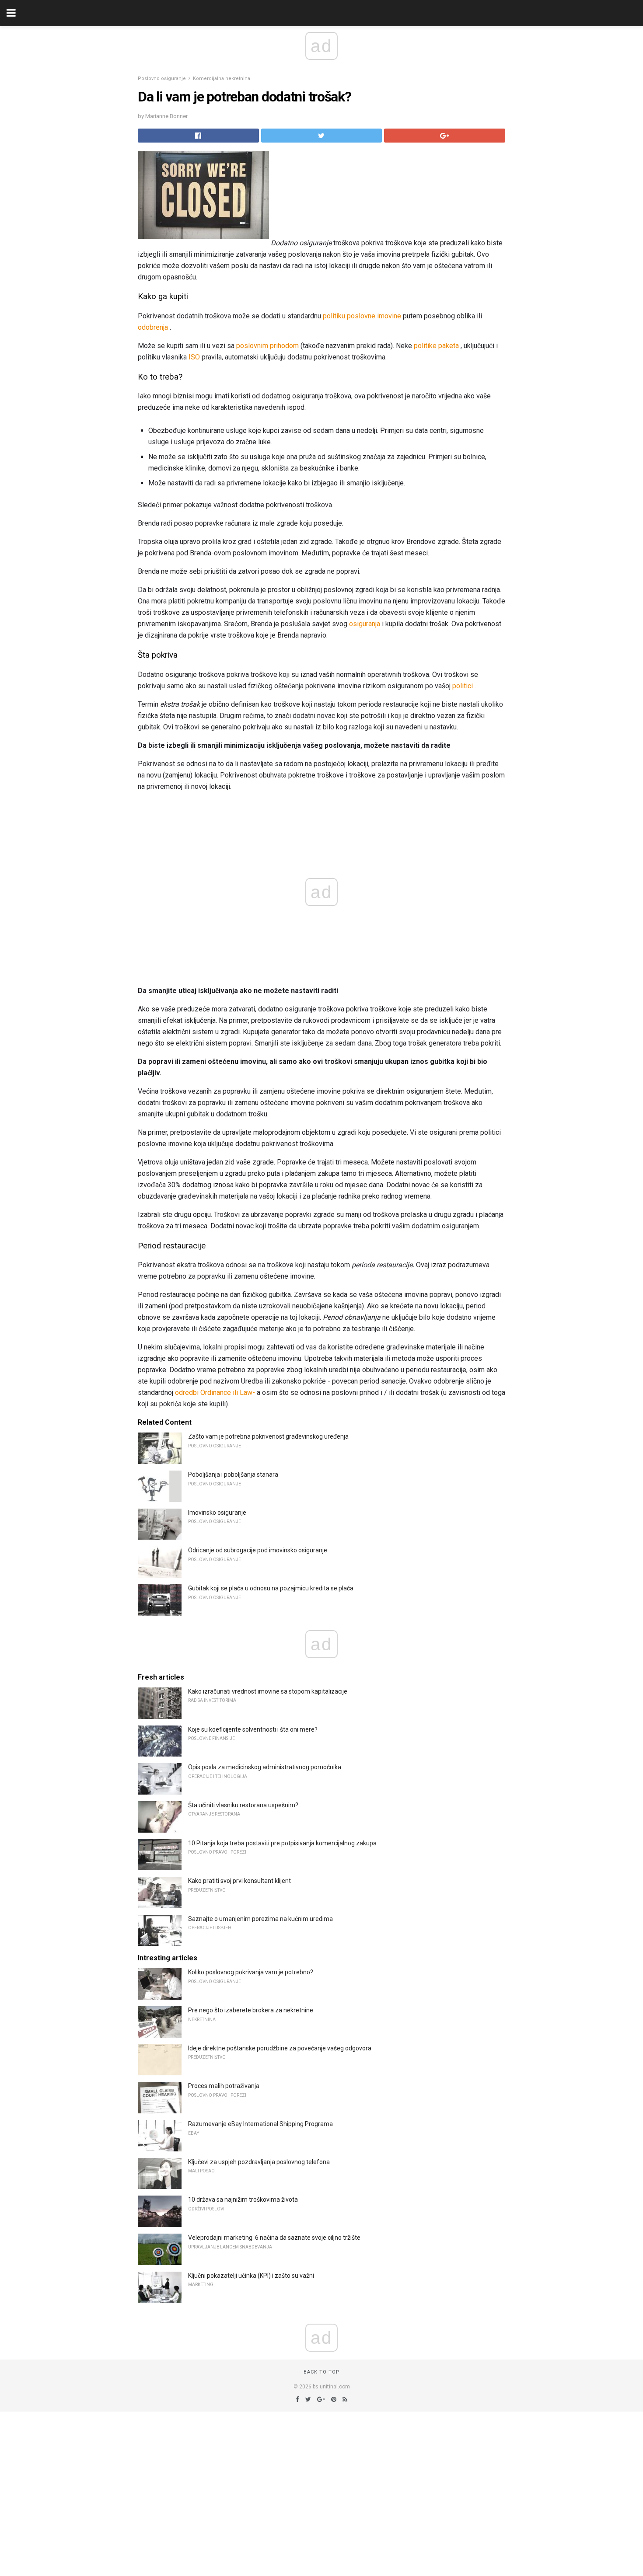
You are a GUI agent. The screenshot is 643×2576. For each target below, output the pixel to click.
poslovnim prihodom (267, 346)
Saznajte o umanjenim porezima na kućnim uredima (260, 1919)
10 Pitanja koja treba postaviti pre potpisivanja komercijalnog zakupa (282, 1843)
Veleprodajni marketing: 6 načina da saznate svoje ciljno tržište (274, 2238)
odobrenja (153, 327)
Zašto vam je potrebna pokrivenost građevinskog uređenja (268, 1436)
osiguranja (365, 624)
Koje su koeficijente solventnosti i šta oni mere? (253, 1729)
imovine (389, 316)
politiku (334, 316)
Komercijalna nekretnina (222, 78)
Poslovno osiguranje (162, 78)
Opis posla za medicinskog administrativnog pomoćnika (265, 1767)
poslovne (361, 316)
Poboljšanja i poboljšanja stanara (233, 1474)
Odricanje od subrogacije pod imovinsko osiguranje (258, 1550)
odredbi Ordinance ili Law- (215, 1393)
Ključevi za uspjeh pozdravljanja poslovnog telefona (259, 2162)
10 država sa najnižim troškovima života (243, 2200)
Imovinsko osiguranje (217, 1513)
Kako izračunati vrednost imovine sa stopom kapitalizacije (268, 1691)
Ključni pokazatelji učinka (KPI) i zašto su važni (251, 2276)
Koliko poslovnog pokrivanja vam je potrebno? (251, 1972)
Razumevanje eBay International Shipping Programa (260, 2124)
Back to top (322, 2372)
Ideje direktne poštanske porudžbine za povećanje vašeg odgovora (280, 2048)
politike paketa (436, 346)
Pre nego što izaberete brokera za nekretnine (251, 2010)
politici (463, 686)
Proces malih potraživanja (224, 2086)
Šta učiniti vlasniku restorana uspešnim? (243, 1805)
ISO (194, 357)
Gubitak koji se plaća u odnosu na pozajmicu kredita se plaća (271, 1588)
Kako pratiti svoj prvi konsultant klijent (239, 1881)
